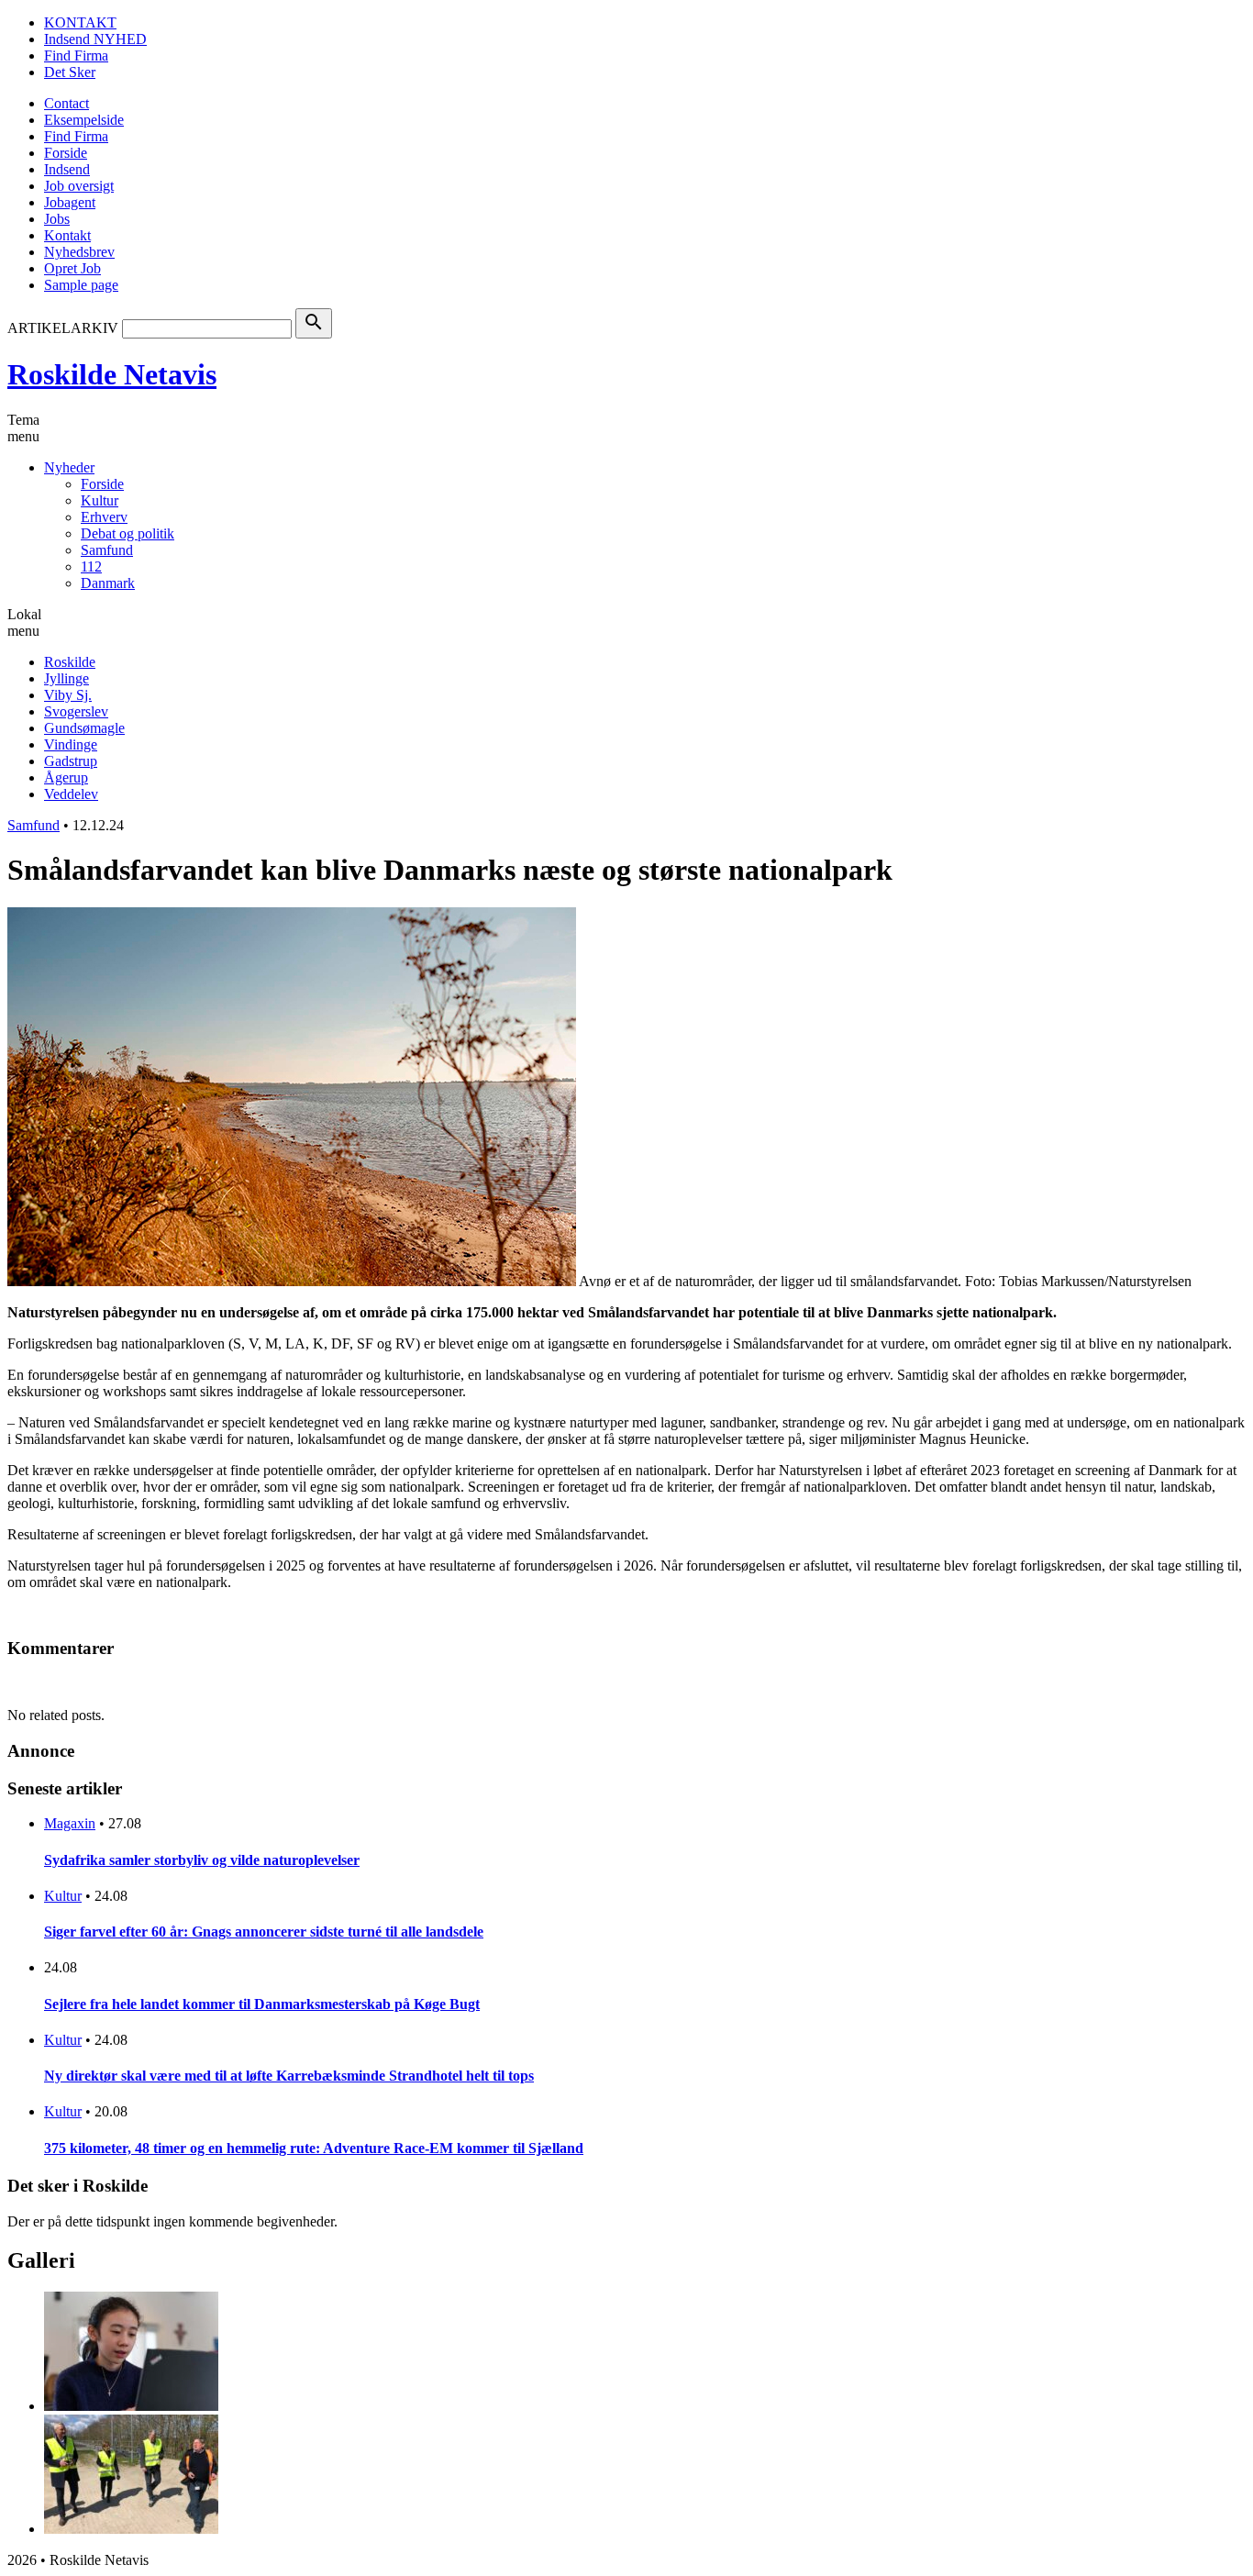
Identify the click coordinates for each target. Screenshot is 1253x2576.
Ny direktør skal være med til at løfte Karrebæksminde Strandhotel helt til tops (289, 2076)
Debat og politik (128, 533)
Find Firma (76, 56)
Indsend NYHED (95, 39)
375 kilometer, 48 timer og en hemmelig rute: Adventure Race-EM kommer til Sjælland (314, 2148)
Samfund (107, 550)
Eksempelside (84, 120)
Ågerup (66, 777)
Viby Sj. (68, 695)
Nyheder (69, 467)
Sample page (81, 285)
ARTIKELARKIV (63, 328)
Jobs (57, 219)
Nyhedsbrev (79, 252)
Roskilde (70, 662)
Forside (66, 153)
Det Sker (70, 72)
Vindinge (71, 744)
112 (91, 566)
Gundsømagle (84, 728)
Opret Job (72, 268)
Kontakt (67, 235)
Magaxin (70, 1823)
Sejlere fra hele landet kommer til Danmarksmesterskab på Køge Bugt (262, 2004)
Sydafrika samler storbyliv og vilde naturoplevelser (202, 1860)
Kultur (100, 500)
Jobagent (70, 202)
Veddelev (71, 794)
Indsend (67, 169)
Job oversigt (79, 186)
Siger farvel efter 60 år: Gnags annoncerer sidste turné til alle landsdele (264, 1932)
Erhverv (104, 517)
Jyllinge (67, 678)
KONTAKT (80, 22)
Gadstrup (71, 761)
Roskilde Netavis (112, 374)
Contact (67, 103)
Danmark (108, 583)
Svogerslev (76, 711)
